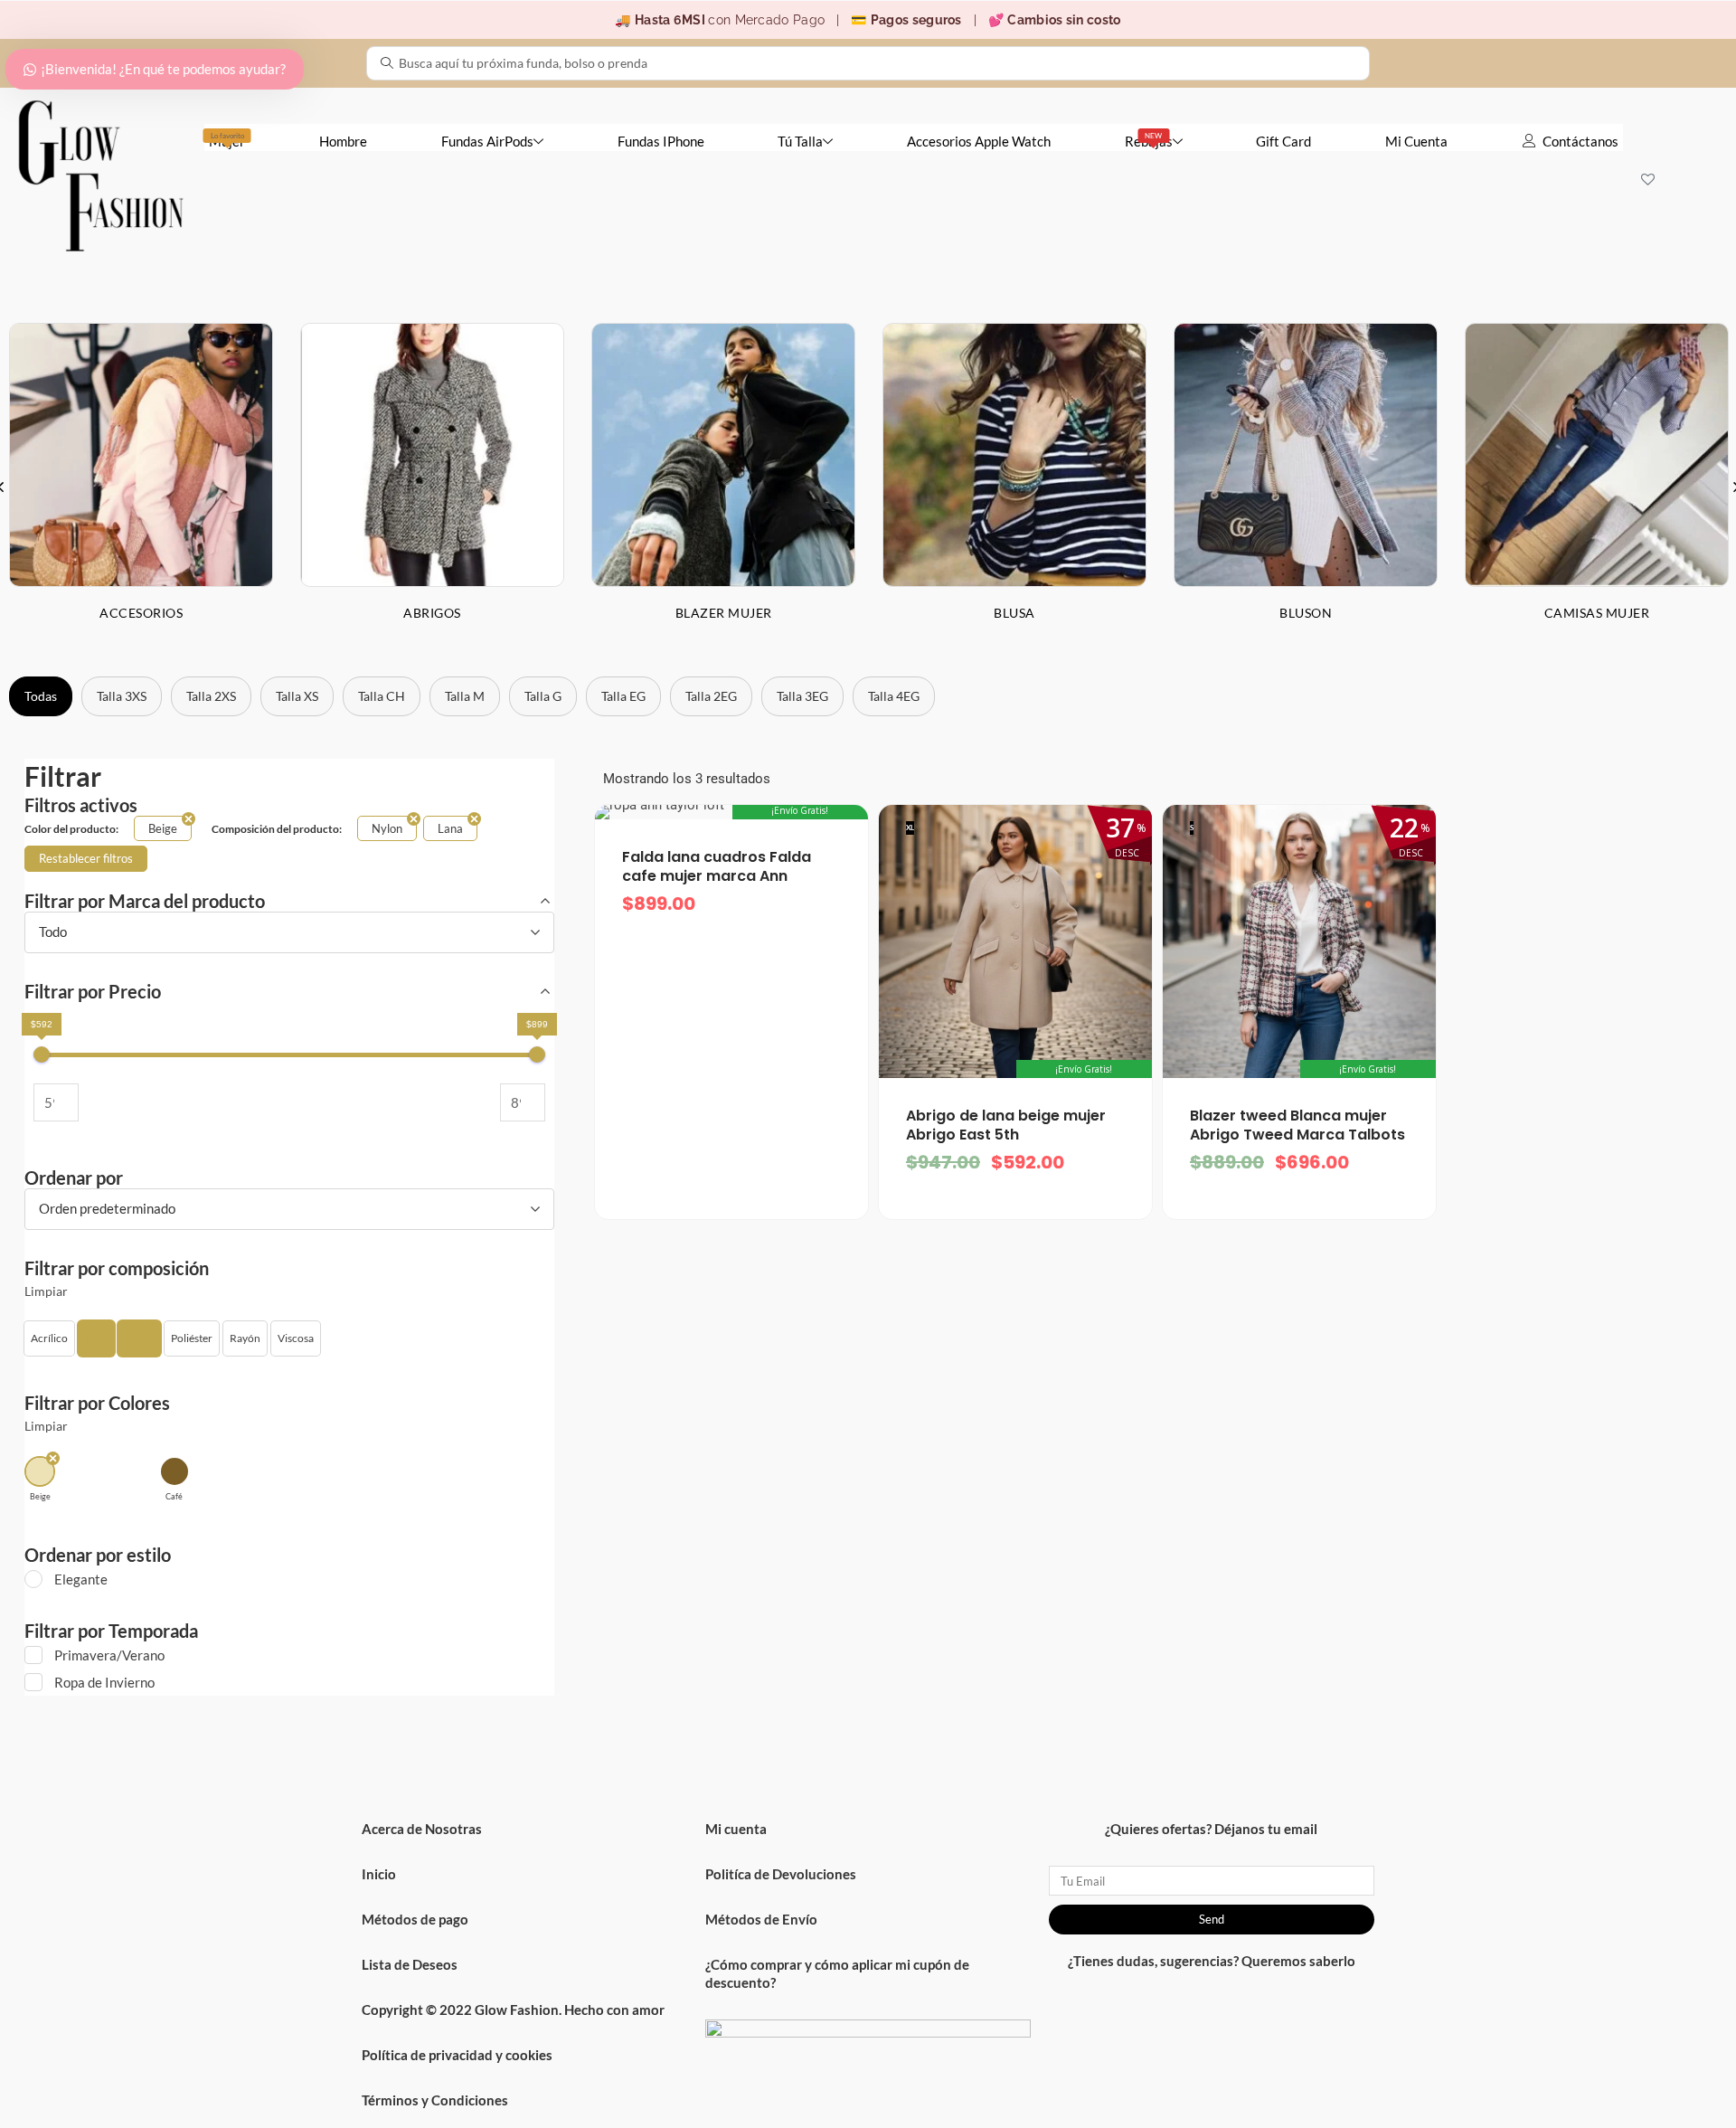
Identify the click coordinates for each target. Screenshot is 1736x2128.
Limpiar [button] (46, 1291)
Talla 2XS (211, 696)
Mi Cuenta (1416, 141)
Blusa (1014, 613)
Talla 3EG (802, 696)
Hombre (343, 141)
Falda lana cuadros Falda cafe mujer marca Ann (717, 867)
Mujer (227, 140)
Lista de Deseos (410, 1964)
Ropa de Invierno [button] (104, 1682)
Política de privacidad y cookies (457, 2055)
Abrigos (432, 613)
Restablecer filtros (86, 858)
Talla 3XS (122, 696)
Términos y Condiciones (435, 2100)
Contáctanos (1580, 141)
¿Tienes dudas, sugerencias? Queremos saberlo (1212, 1961)
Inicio (379, 1874)
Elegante (81, 1579)
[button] (49, 1338)
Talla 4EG (894, 696)
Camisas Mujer (1597, 613)
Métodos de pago (415, 1919)
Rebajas (1149, 140)
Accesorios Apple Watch (979, 141)
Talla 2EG (711, 696)
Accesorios (141, 613)
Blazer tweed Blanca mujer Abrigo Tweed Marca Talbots (1297, 1125)
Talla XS (297, 696)
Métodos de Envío (761, 1919)
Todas (41, 696)
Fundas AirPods (487, 141)
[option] (432, 486)
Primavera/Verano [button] (109, 1655)
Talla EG (623, 696)
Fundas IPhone (661, 141)
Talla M (465, 696)
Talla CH (382, 696)
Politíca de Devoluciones (781, 1874)
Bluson (1306, 613)
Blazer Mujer (724, 613)
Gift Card (1283, 141)
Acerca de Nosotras (422, 1829)
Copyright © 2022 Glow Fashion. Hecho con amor (513, 2010)
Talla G (543, 696)
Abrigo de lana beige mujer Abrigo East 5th (1006, 1125)
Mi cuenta (736, 1829)
